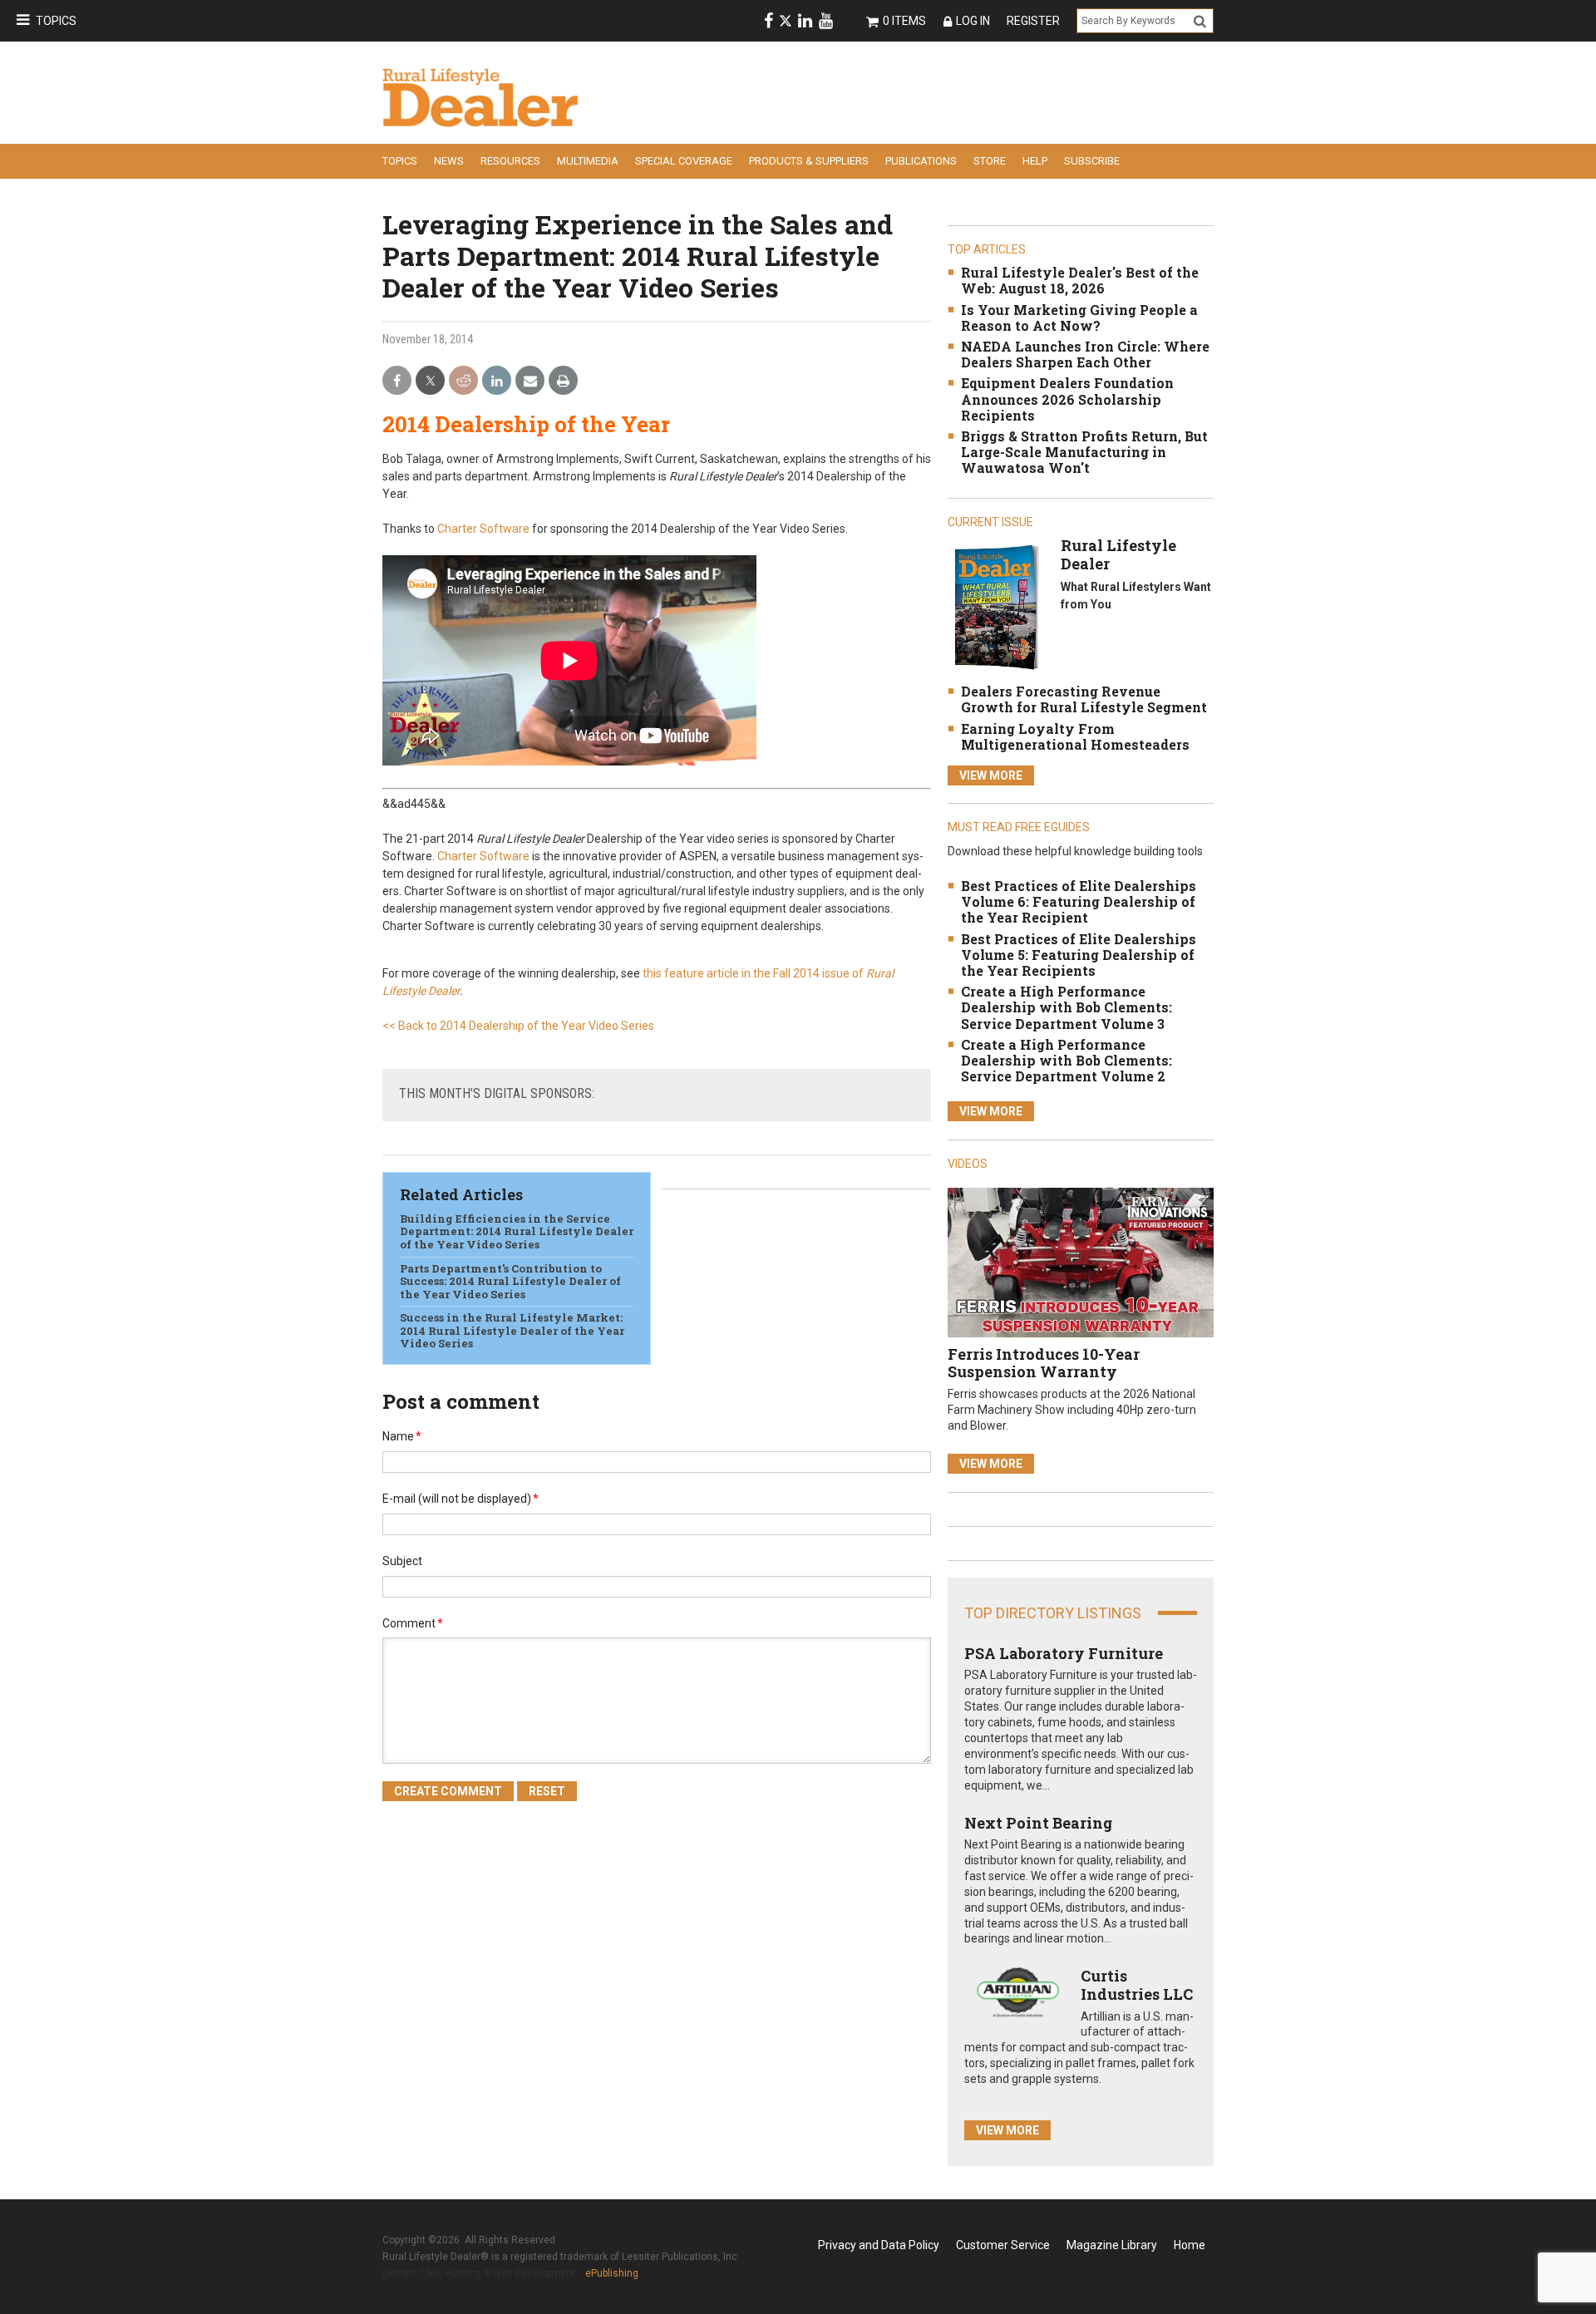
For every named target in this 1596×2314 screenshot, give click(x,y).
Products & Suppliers (809, 161)
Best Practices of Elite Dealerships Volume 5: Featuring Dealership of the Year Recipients (1079, 955)
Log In (973, 21)
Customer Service (1003, 2245)
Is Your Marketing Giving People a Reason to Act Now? (1079, 318)
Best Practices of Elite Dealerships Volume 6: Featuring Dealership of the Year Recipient (1079, 901)
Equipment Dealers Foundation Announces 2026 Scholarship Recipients (1067, 399)
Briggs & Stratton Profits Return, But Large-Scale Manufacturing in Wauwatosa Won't (1084, 452)
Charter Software (483, 529)
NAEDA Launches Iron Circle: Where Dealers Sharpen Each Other (1085, 354)
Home (1190, 2245)
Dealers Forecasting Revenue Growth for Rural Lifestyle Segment (1084, 699)
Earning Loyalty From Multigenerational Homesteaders (1075, 736)
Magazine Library (1112, 2245)
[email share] (530, 381)
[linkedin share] (497, 381)
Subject (402, 1561)
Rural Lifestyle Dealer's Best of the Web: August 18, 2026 (1080, 280)
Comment (413, 1623)
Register (1033, 21)
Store (990, 161)
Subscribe (1092, 161)
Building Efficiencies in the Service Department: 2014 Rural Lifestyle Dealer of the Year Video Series (517, 1231)
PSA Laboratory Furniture (1064, 1653)
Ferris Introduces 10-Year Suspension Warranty (1044, 1363)
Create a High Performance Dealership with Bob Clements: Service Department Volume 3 (1066, 1007)
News (449, 161)
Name (402, 1436)
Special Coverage (684, 161)
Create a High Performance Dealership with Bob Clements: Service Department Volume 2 (1066, 1060)
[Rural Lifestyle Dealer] (996, 607)
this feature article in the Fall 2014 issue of (754, 973)
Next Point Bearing (1038, 1823)
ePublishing (612, 2273)
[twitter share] (430, 381)
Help (1035, 161)
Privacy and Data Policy (879, 2245)
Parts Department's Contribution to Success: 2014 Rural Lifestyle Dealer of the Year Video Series (510, 1281)
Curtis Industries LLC (1137, 1985)
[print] (563, 381)
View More (991, 775)
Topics (56, 21)
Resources (510, 161)
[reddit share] (463, 381)
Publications (921, 161)
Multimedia (588, 161)
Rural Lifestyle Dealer (1118, 554)
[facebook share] (397, 381)
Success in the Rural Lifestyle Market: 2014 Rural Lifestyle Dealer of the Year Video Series (512, 1330)
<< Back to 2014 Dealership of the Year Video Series (518, 1026)
